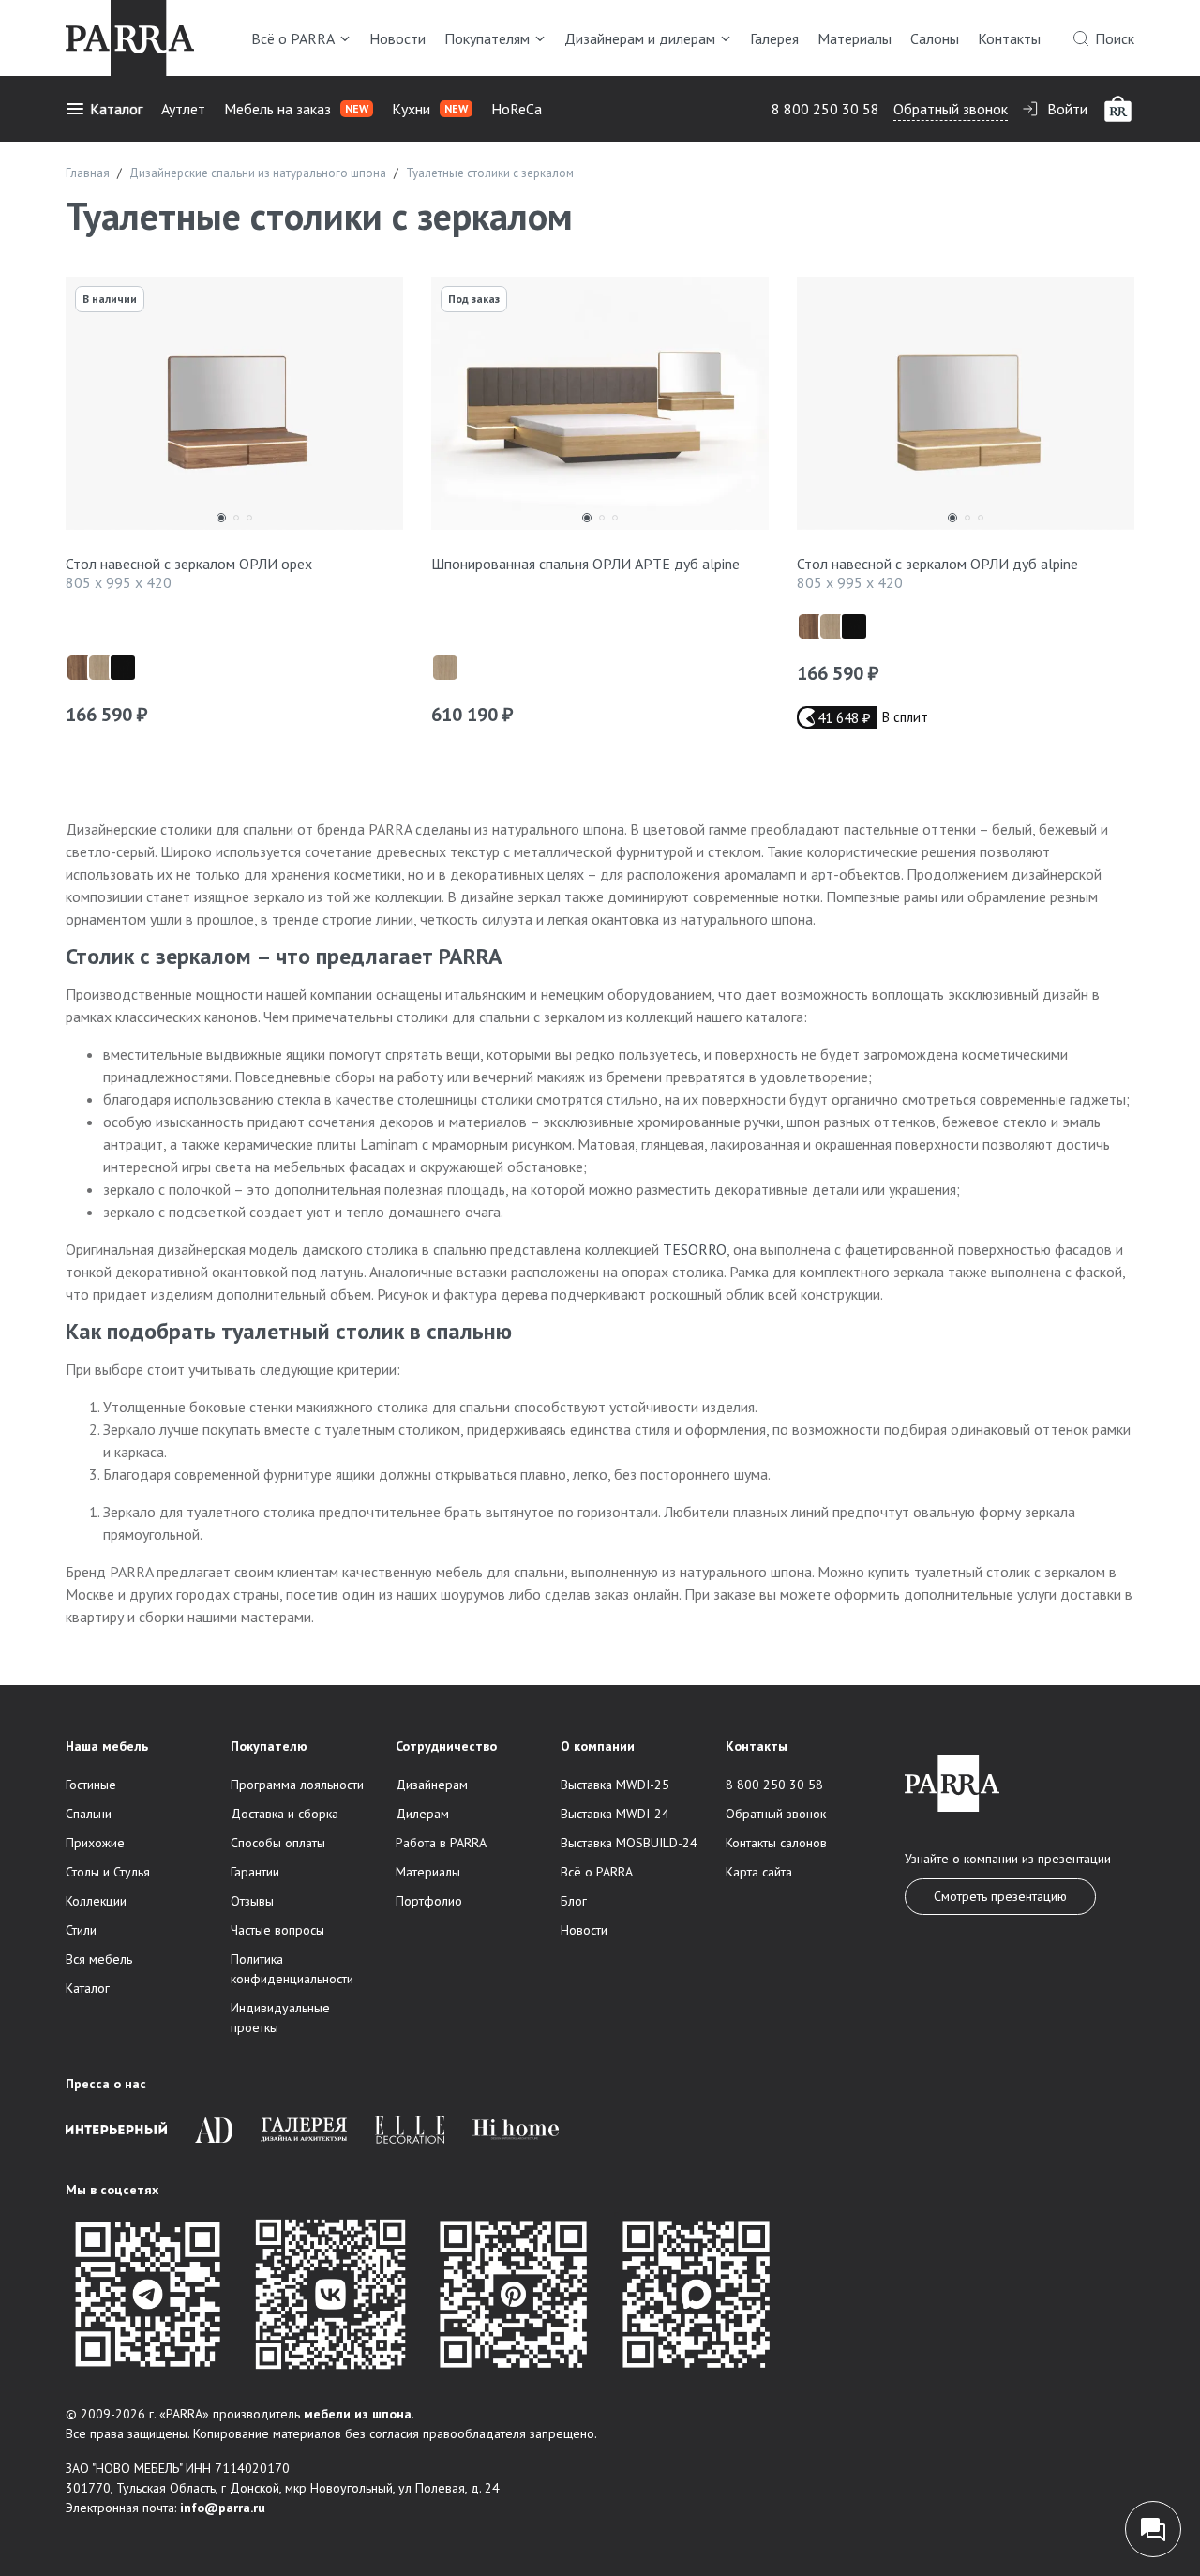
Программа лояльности (297, 1785)
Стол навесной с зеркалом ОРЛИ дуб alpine (937, 564)
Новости (397, 38)
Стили (81, 1930)
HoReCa (517, 109)
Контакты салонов (776, 1843)
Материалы (855, 38)
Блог (574, 1901)
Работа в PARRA (441, 1843)
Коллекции (96, 1901)
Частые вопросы (277, 1930)
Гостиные (91, 1785)
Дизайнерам (432, 1785)
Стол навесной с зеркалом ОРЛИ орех (189, 564)
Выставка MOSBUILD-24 (629, 1843)
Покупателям (487, 38)
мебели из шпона (358, 2414)
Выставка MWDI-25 (615, 1785)
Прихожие (95, 1843)
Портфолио (429, 1901)
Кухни (430, 109)
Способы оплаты (278, 1843)
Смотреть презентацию (1000, 1896)
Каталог (116, 109)
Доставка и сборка (285, 1814)
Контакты (1009, 38)
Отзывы (252, 1901)
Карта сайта (759, 1872)
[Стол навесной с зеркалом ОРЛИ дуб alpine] (966, 408)
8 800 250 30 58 (825, 109)
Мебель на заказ (296, 109)
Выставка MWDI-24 (615, 1814)
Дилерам (422, 1814)
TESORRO (695, 1249)
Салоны (935, 38)
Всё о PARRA (293, 38)
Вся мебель (99, 1959)
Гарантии (255, 1872)
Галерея (774, 38)
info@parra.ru (223, 2508)
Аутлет (183, 109)
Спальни (89, 1814)
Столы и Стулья (108, 1872)
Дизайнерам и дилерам (640, 38)
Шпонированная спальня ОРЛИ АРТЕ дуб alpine (585, 564)
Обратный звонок (951, 109)
